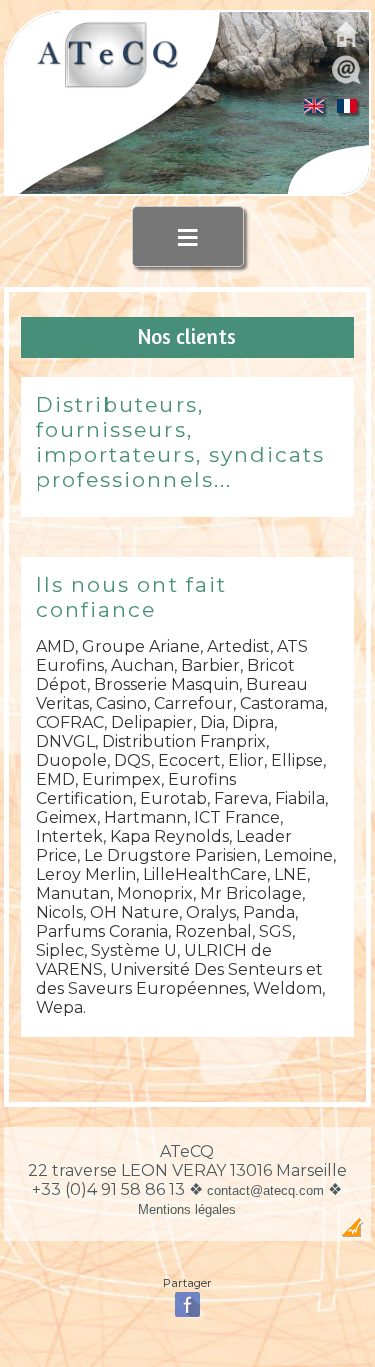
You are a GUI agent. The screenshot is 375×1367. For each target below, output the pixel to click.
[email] (346, 81)
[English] (314, 111)
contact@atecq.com (265, 1190)
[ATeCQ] (107, 84)
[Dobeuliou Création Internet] (352, 1232)
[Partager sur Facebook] (187, 1315)
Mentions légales (187, 1209)
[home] (346, 46)
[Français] (347, 111)
